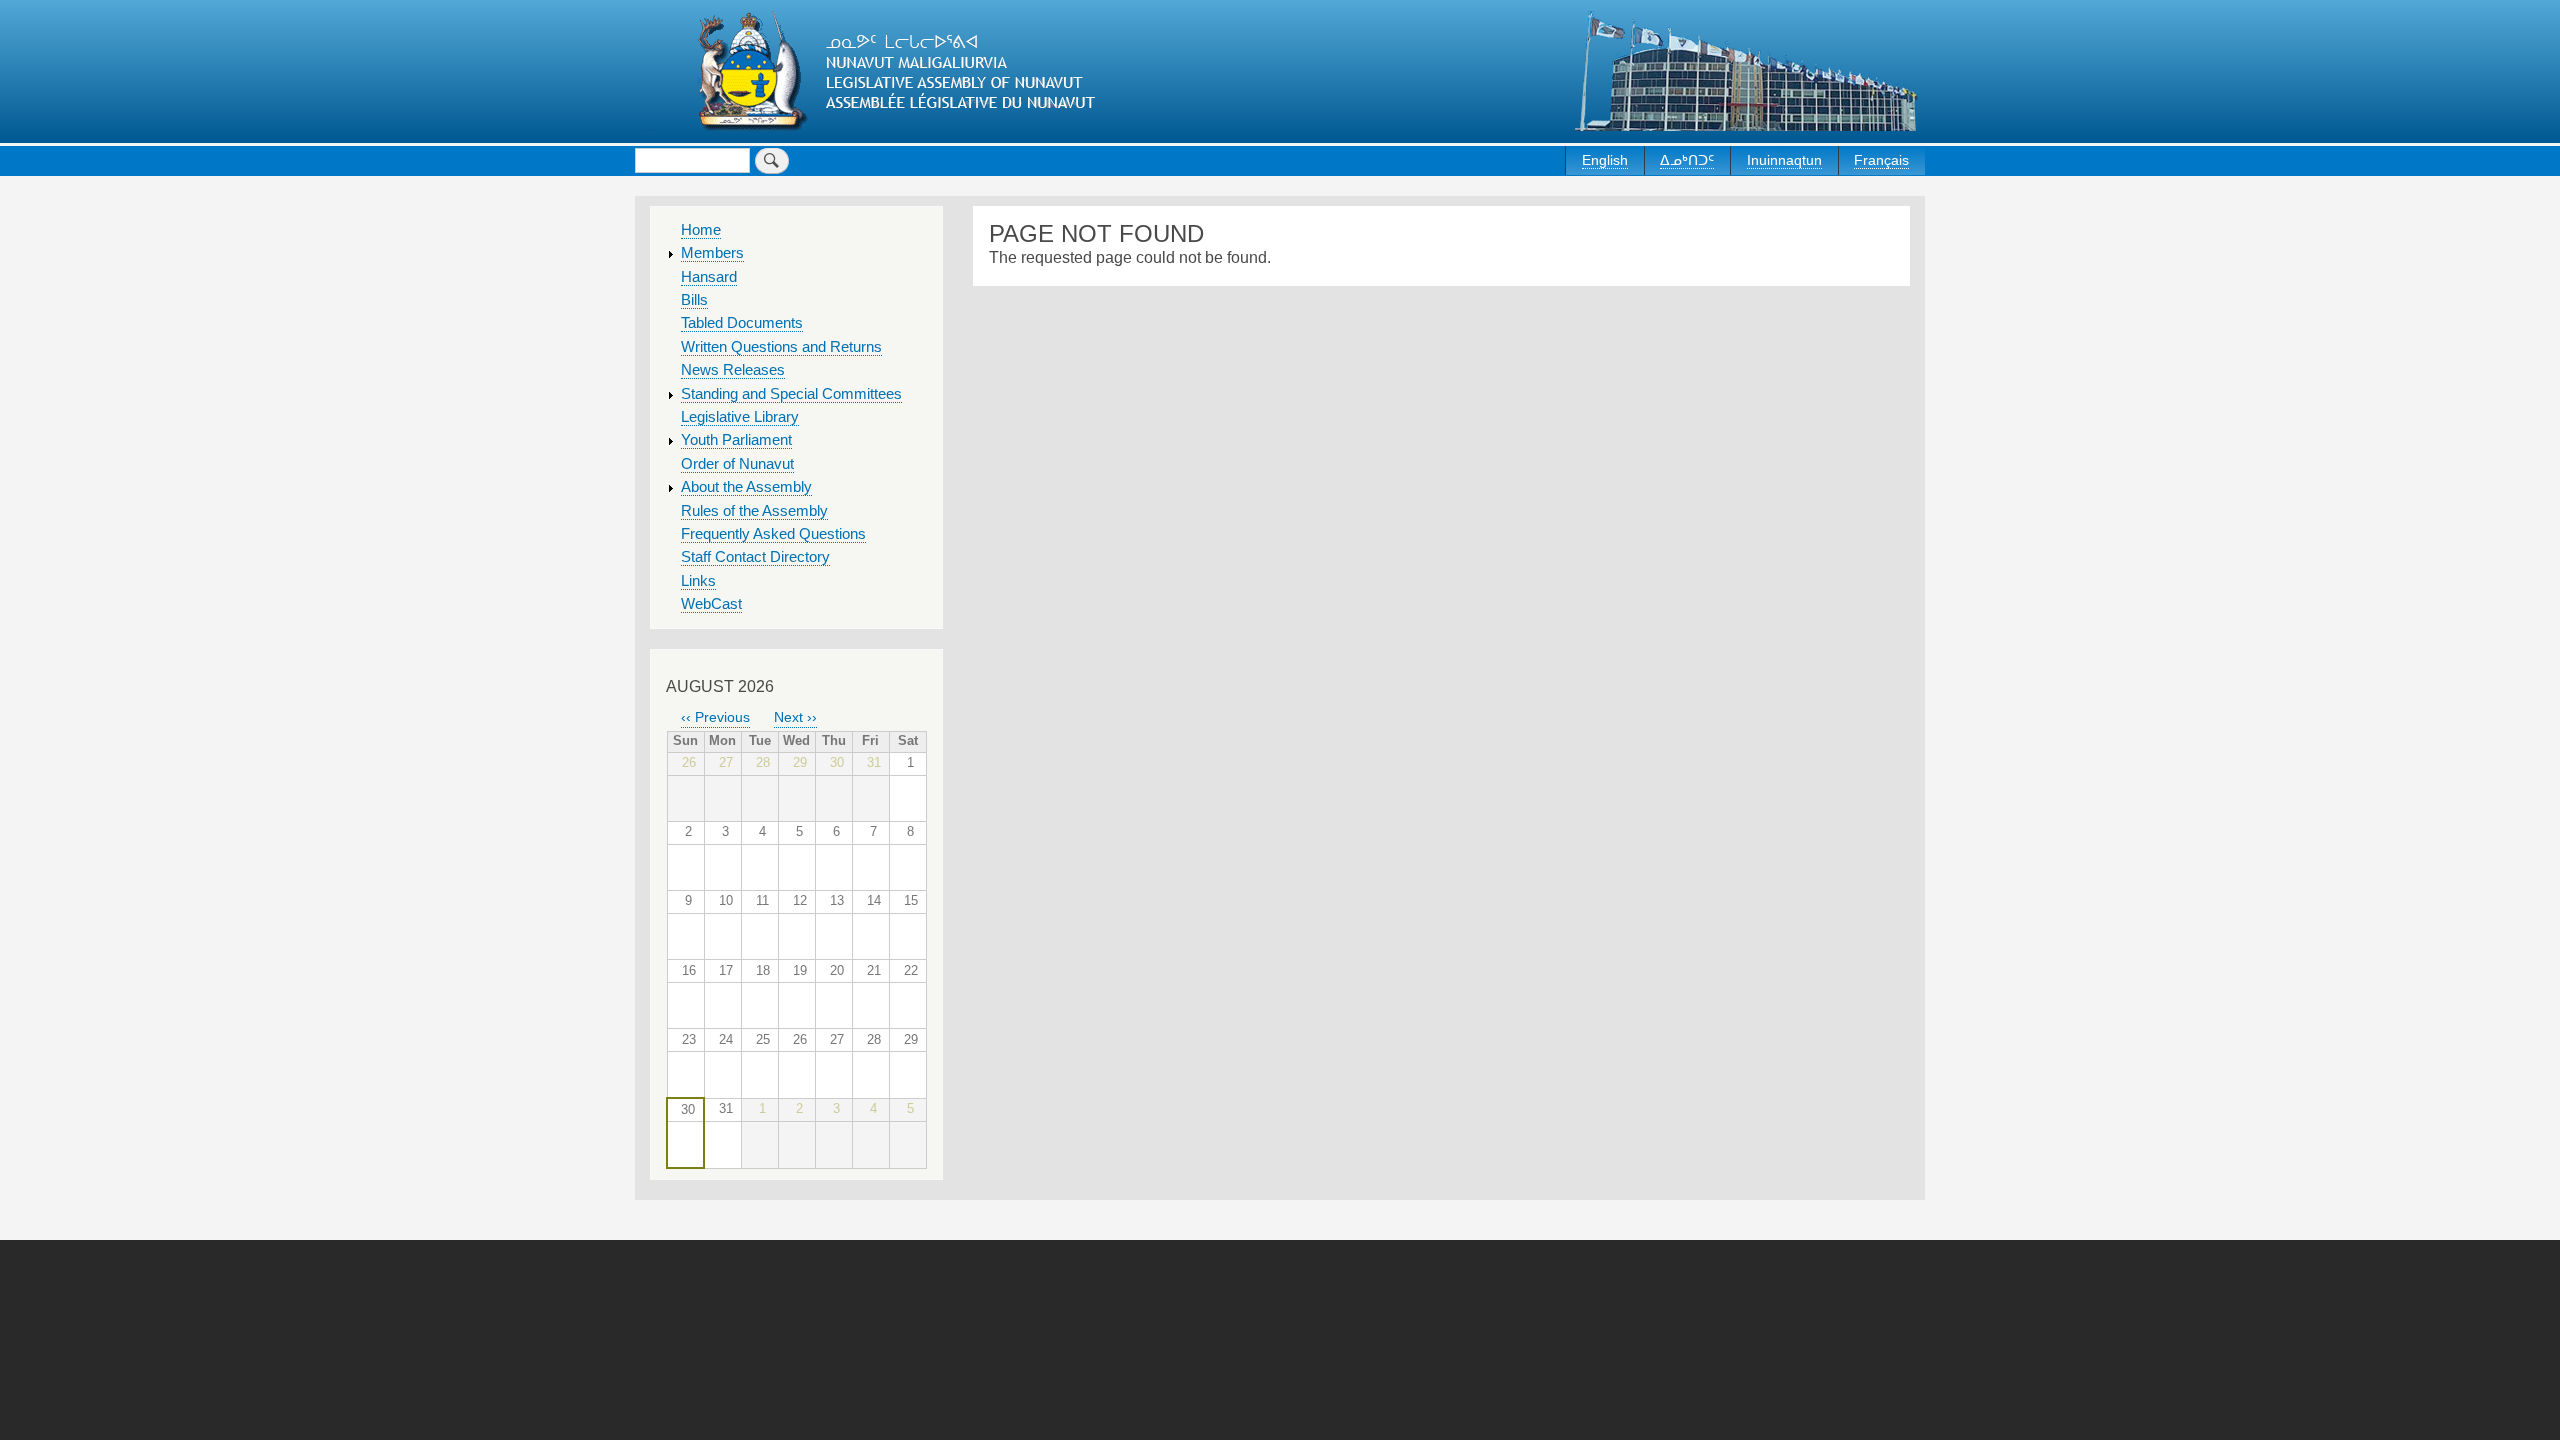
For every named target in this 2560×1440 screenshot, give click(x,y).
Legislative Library (740, 417)
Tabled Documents (742, 323)
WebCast (711, 604)
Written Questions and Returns (781, 347)
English (1605, 160)
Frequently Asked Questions (773, 534)
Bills (694, 300)
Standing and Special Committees (791, 394)
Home (701, 230)
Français (1881, 160)
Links (698, 581)
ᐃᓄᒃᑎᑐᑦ (1687, 160)
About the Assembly (746, 487)
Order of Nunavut (737, 464)
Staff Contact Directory (755, 557)
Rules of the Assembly (754, 511)
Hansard (709, 277)
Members (712, 253)
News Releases (733, 370)
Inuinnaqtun (1784, 160)
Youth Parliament (736, 440)
